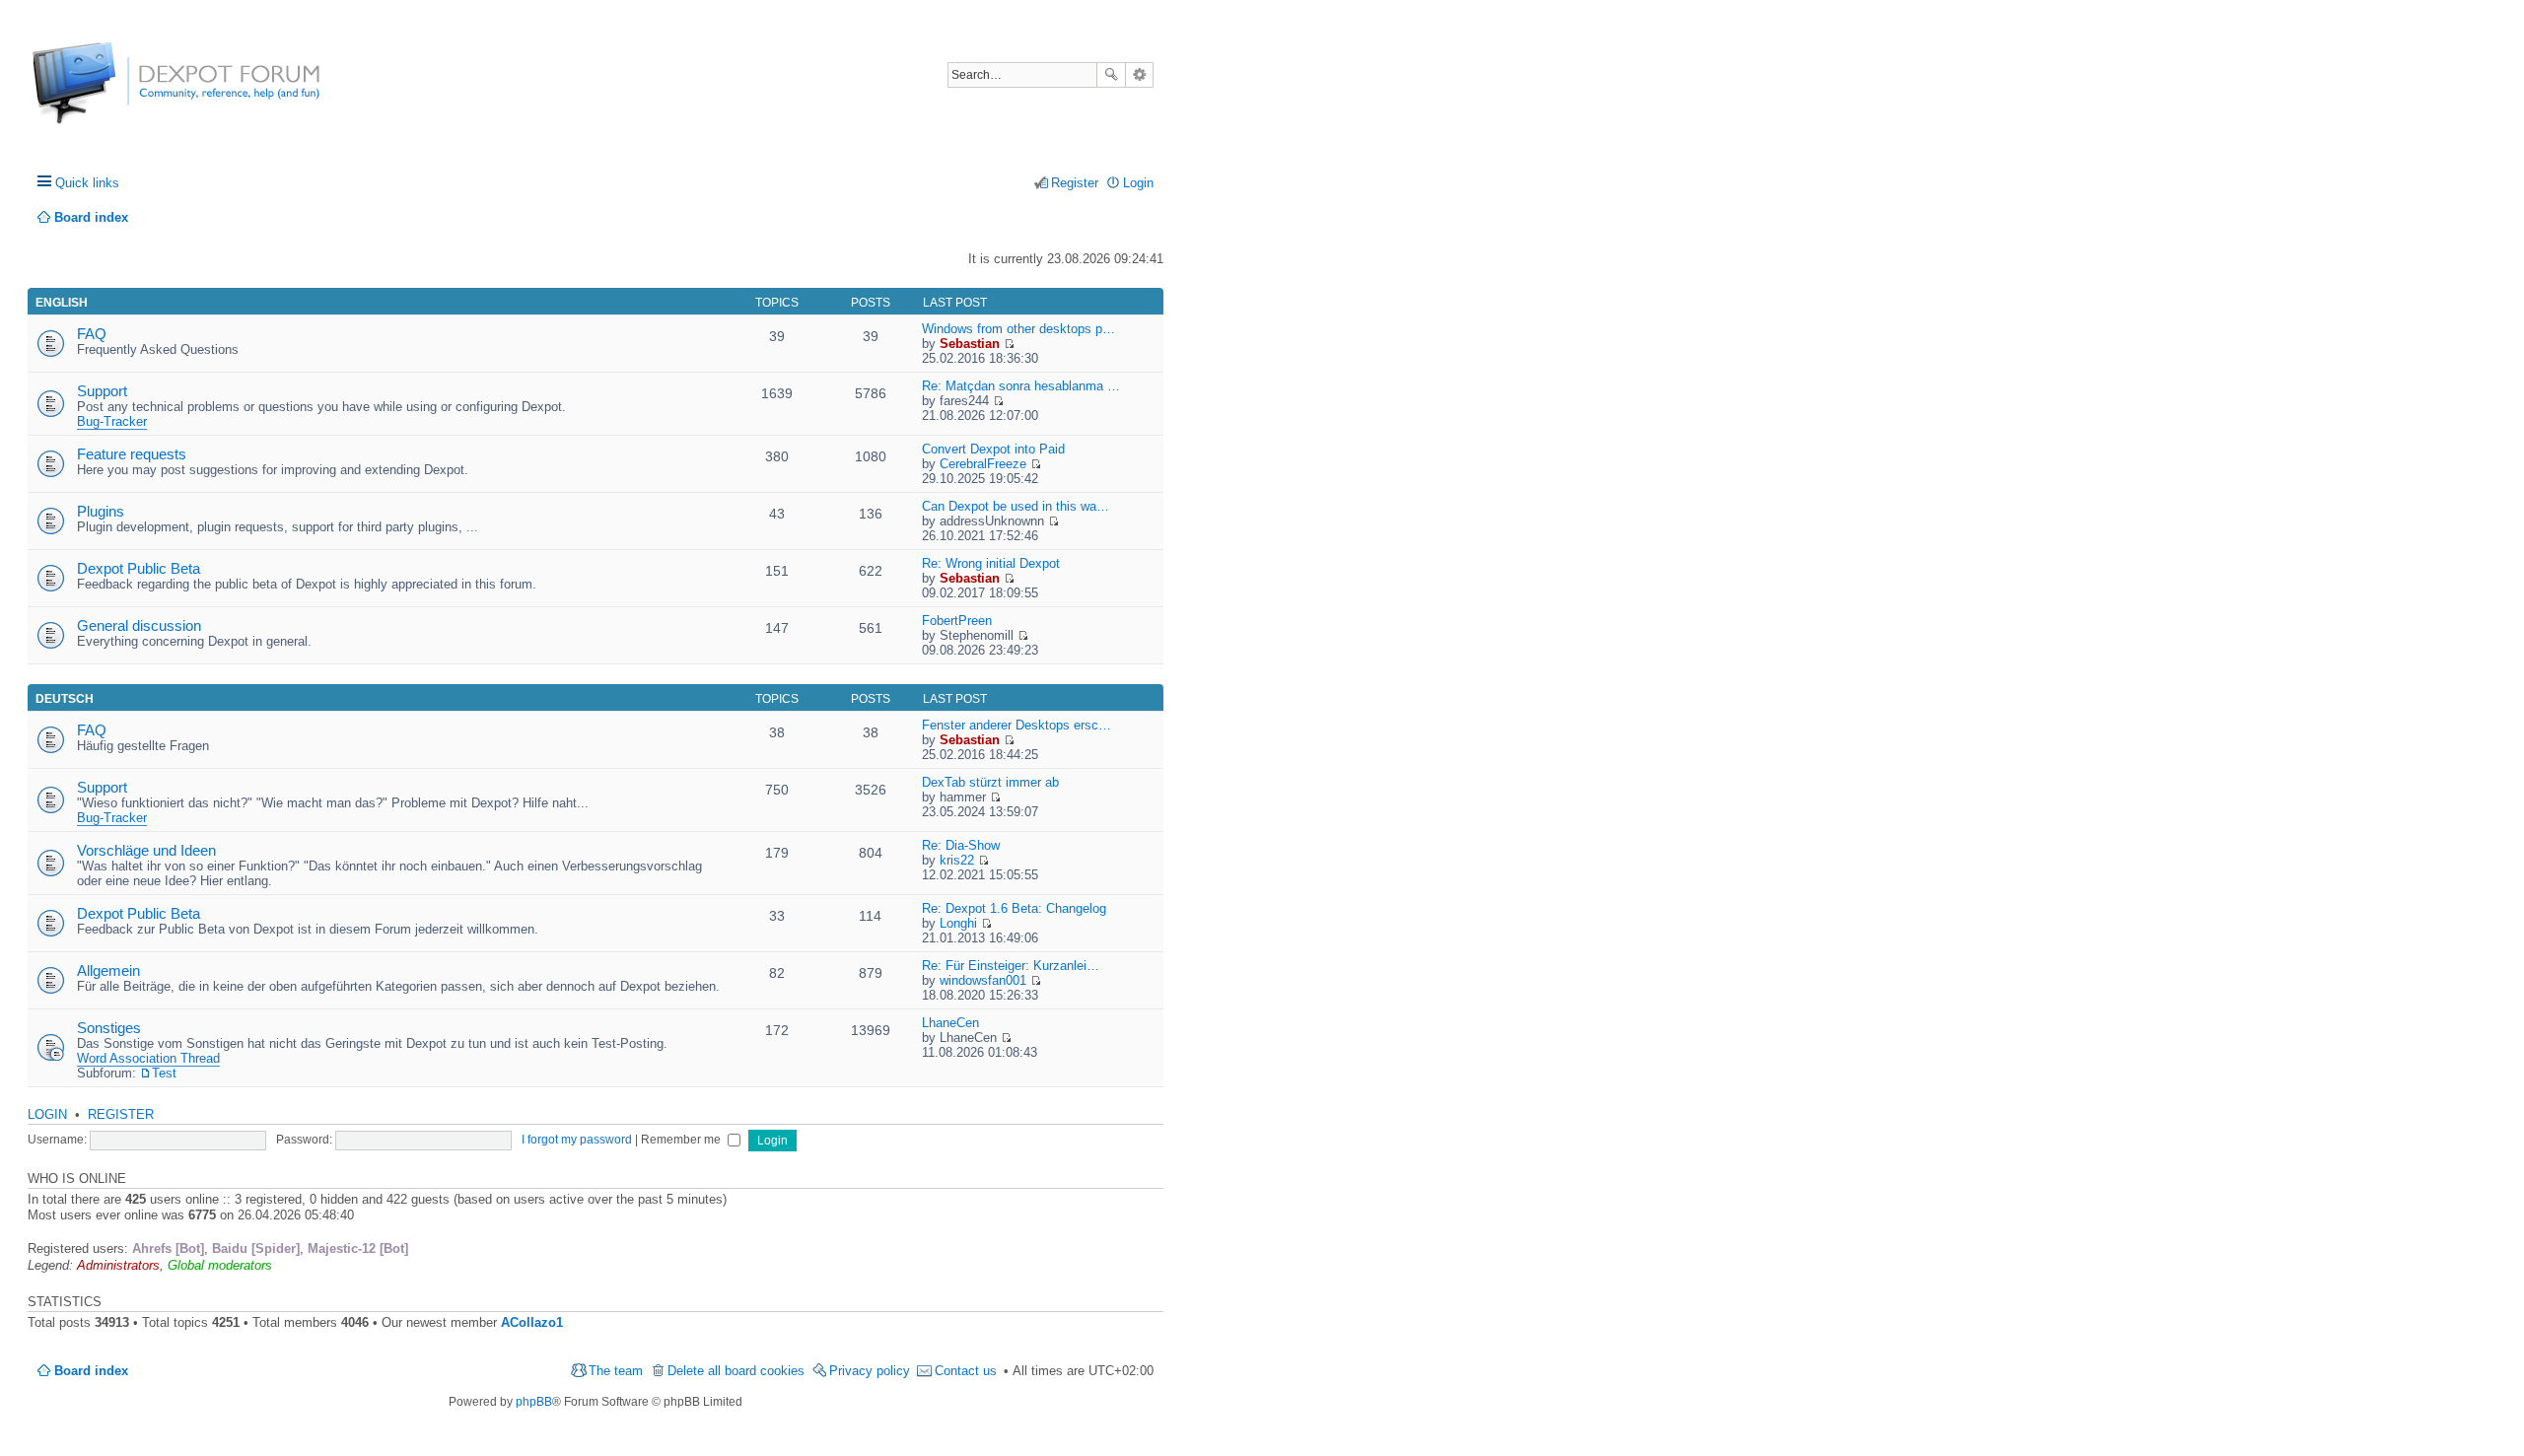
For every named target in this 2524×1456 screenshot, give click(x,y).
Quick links (87, 183)
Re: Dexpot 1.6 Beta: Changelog (1014, 908)
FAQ (92, 334)
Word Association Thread (148, 1058)
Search (1111, 75)
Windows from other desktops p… (1018, 329)
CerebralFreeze (983, 464)
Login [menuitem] (1138, 183)
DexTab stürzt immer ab (990, 782)
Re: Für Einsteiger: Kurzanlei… (1011, 966)
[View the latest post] (1009, 344)
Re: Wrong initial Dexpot (991, 563)
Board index (91, 1371)
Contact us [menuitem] (966, 1371)
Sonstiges (109, 1028)
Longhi (958, 923)
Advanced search (1139, 75)
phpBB (534, 1402)
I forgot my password (577, 1140)
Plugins (101, 511)
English (62, 303)
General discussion (139, 625)
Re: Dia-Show (961, 845)
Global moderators (220, 1265)
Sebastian (970, 344)
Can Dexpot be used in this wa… (1016, 506)
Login (47, 1114)
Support (102, 391)
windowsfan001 (983, 980)
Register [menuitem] (1075, 183)
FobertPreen (957, 621)
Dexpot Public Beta (139, 568)
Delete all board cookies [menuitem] (736, 1371)
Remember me (682, 1140)
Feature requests (132, 454)
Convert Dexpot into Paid (993, 449)
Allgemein (108, 971)
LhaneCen (950, 1023)
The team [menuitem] (616, 1371)
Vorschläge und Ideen (146, 850)
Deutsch (65, 699)
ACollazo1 (532, 1322)
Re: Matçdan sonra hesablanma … (1021, 386)
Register (121, 1114)
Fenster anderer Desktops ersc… (1017, 725)
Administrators (118, 1265)
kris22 (957, 860)
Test (164, 1073)
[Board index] (106, 93)
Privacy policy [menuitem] (870, 1371)
